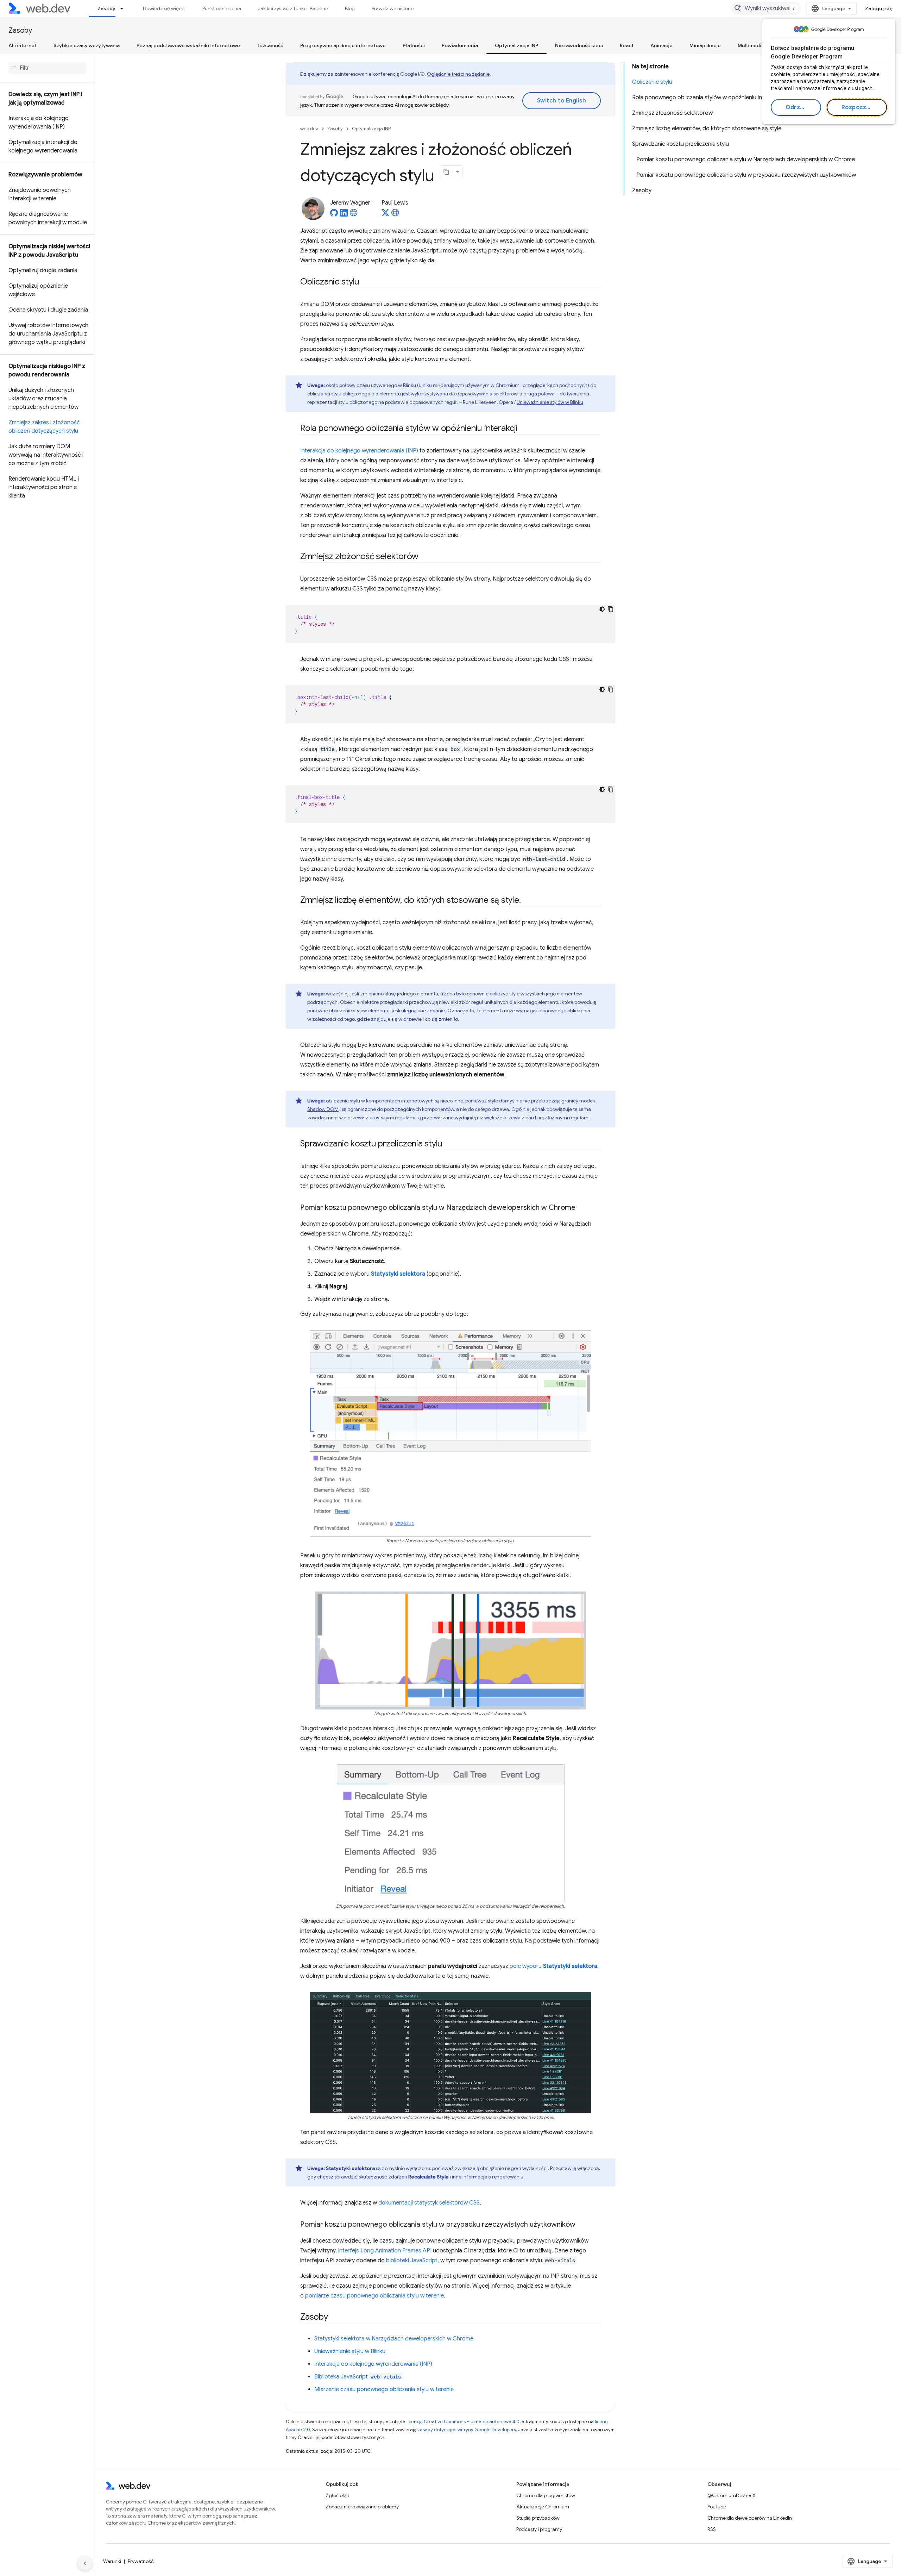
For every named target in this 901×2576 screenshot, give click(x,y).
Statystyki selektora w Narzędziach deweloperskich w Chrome (394, 2339)
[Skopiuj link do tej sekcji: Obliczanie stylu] (366, 282)
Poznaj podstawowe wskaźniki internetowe (188, 45)
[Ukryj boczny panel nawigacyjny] (85, 2563)
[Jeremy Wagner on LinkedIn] (344, 215)
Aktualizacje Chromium (543, 2507)
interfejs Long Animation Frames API (385, 2251)
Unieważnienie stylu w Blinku (350, 2351)
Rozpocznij (857, 107)
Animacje (661, 45)
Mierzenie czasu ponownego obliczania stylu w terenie (384, 2389)
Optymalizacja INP (516, 45)
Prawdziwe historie (393, 8)
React (627, 45)
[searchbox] (47, 68)
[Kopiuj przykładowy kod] (611, 609)
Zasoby (106, 8)
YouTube (717, 2507)
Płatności (414, 45)
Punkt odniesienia (222, 8)
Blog (350, 8)
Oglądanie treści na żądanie (458, 74)
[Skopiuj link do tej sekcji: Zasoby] (334, 2318)
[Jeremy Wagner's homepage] (354, 215)
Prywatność (141, 2561)
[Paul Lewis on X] (385, 215)
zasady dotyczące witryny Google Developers (467, 2430)
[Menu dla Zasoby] (125, 8)
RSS (712, 2529)
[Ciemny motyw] (602, 609)
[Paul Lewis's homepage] (395, 215)
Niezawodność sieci (579, 45)
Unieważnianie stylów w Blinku (550, 402)
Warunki (112, 2561)
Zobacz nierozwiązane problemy (362, 2507)
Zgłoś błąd (338, 2495)
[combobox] (766, 8)
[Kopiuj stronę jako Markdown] (447, 172)
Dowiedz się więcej (164, 8)
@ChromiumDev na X (732, 2495)
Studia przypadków (538, 2518)
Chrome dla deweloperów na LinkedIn (750, 2518)
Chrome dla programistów (546, 2495)
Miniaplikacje (705, 45)
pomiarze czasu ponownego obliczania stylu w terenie (374, 2296)
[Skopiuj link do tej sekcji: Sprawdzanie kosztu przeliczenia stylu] (449, 1144)
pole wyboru (553, 1966)
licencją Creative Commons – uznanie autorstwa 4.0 (463, 2422)
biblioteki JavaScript (412, 2261)
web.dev (309, 129)
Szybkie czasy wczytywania (87, 45)
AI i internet (23, 45)
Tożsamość (270, 45)
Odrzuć (796, 107)
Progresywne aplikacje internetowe (343, 45)
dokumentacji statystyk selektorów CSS (429, 2203)
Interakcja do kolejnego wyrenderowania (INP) (359, 451)
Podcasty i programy (539, 2529)
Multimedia (751, 45)
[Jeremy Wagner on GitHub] (334, 215)
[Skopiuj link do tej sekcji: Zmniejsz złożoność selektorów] (425, 557)
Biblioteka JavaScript (358, 2377)
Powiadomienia (460, 45)
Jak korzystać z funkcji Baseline (293, 8)
